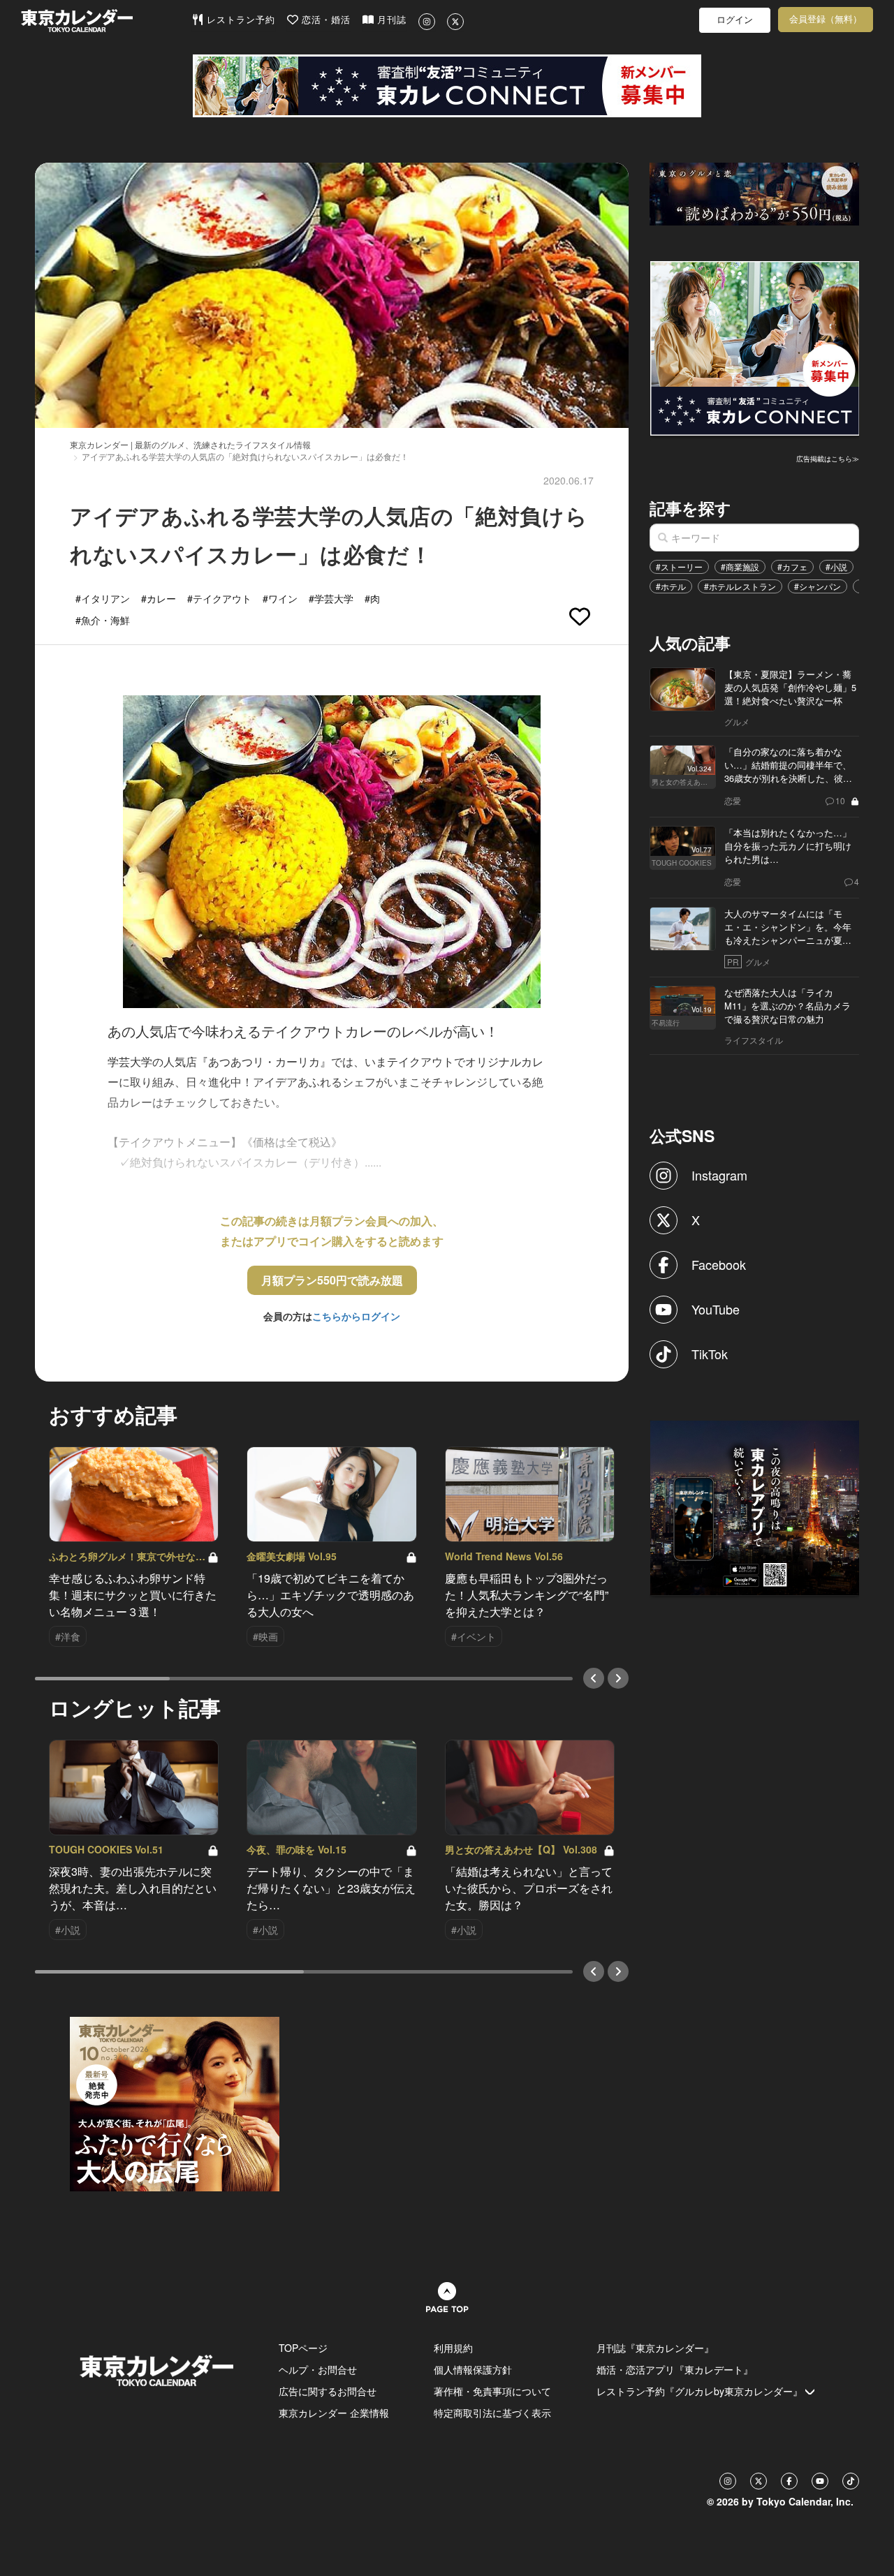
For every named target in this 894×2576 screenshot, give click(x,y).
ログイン (735, 20)
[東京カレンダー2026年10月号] (175, 2103)
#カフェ (792, 567)
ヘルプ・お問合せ (318, 2369)
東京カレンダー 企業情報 (334, 2413)
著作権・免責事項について (492, 2391)
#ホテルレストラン (740, 586)
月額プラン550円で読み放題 (332, 1280)
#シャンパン (818, 586)
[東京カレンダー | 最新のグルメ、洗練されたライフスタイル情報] (106, 21)
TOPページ (303, 2348)
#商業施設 (740, 567)
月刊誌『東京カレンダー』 (655, 2348)
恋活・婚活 (324, 20)
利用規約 (453, 2348)
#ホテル (671, 586)
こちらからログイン (356, 1316)
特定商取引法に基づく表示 (492, 2413)
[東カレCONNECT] (447, 86)
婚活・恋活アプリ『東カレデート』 (675, 2369)
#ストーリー (679, 567)
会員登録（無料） (826, 19)
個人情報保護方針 (473, 2369)
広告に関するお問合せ (328, 2391)
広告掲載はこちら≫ (828, 459)
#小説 (836, 567)
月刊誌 (390, 20)
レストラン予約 (239, 20)
